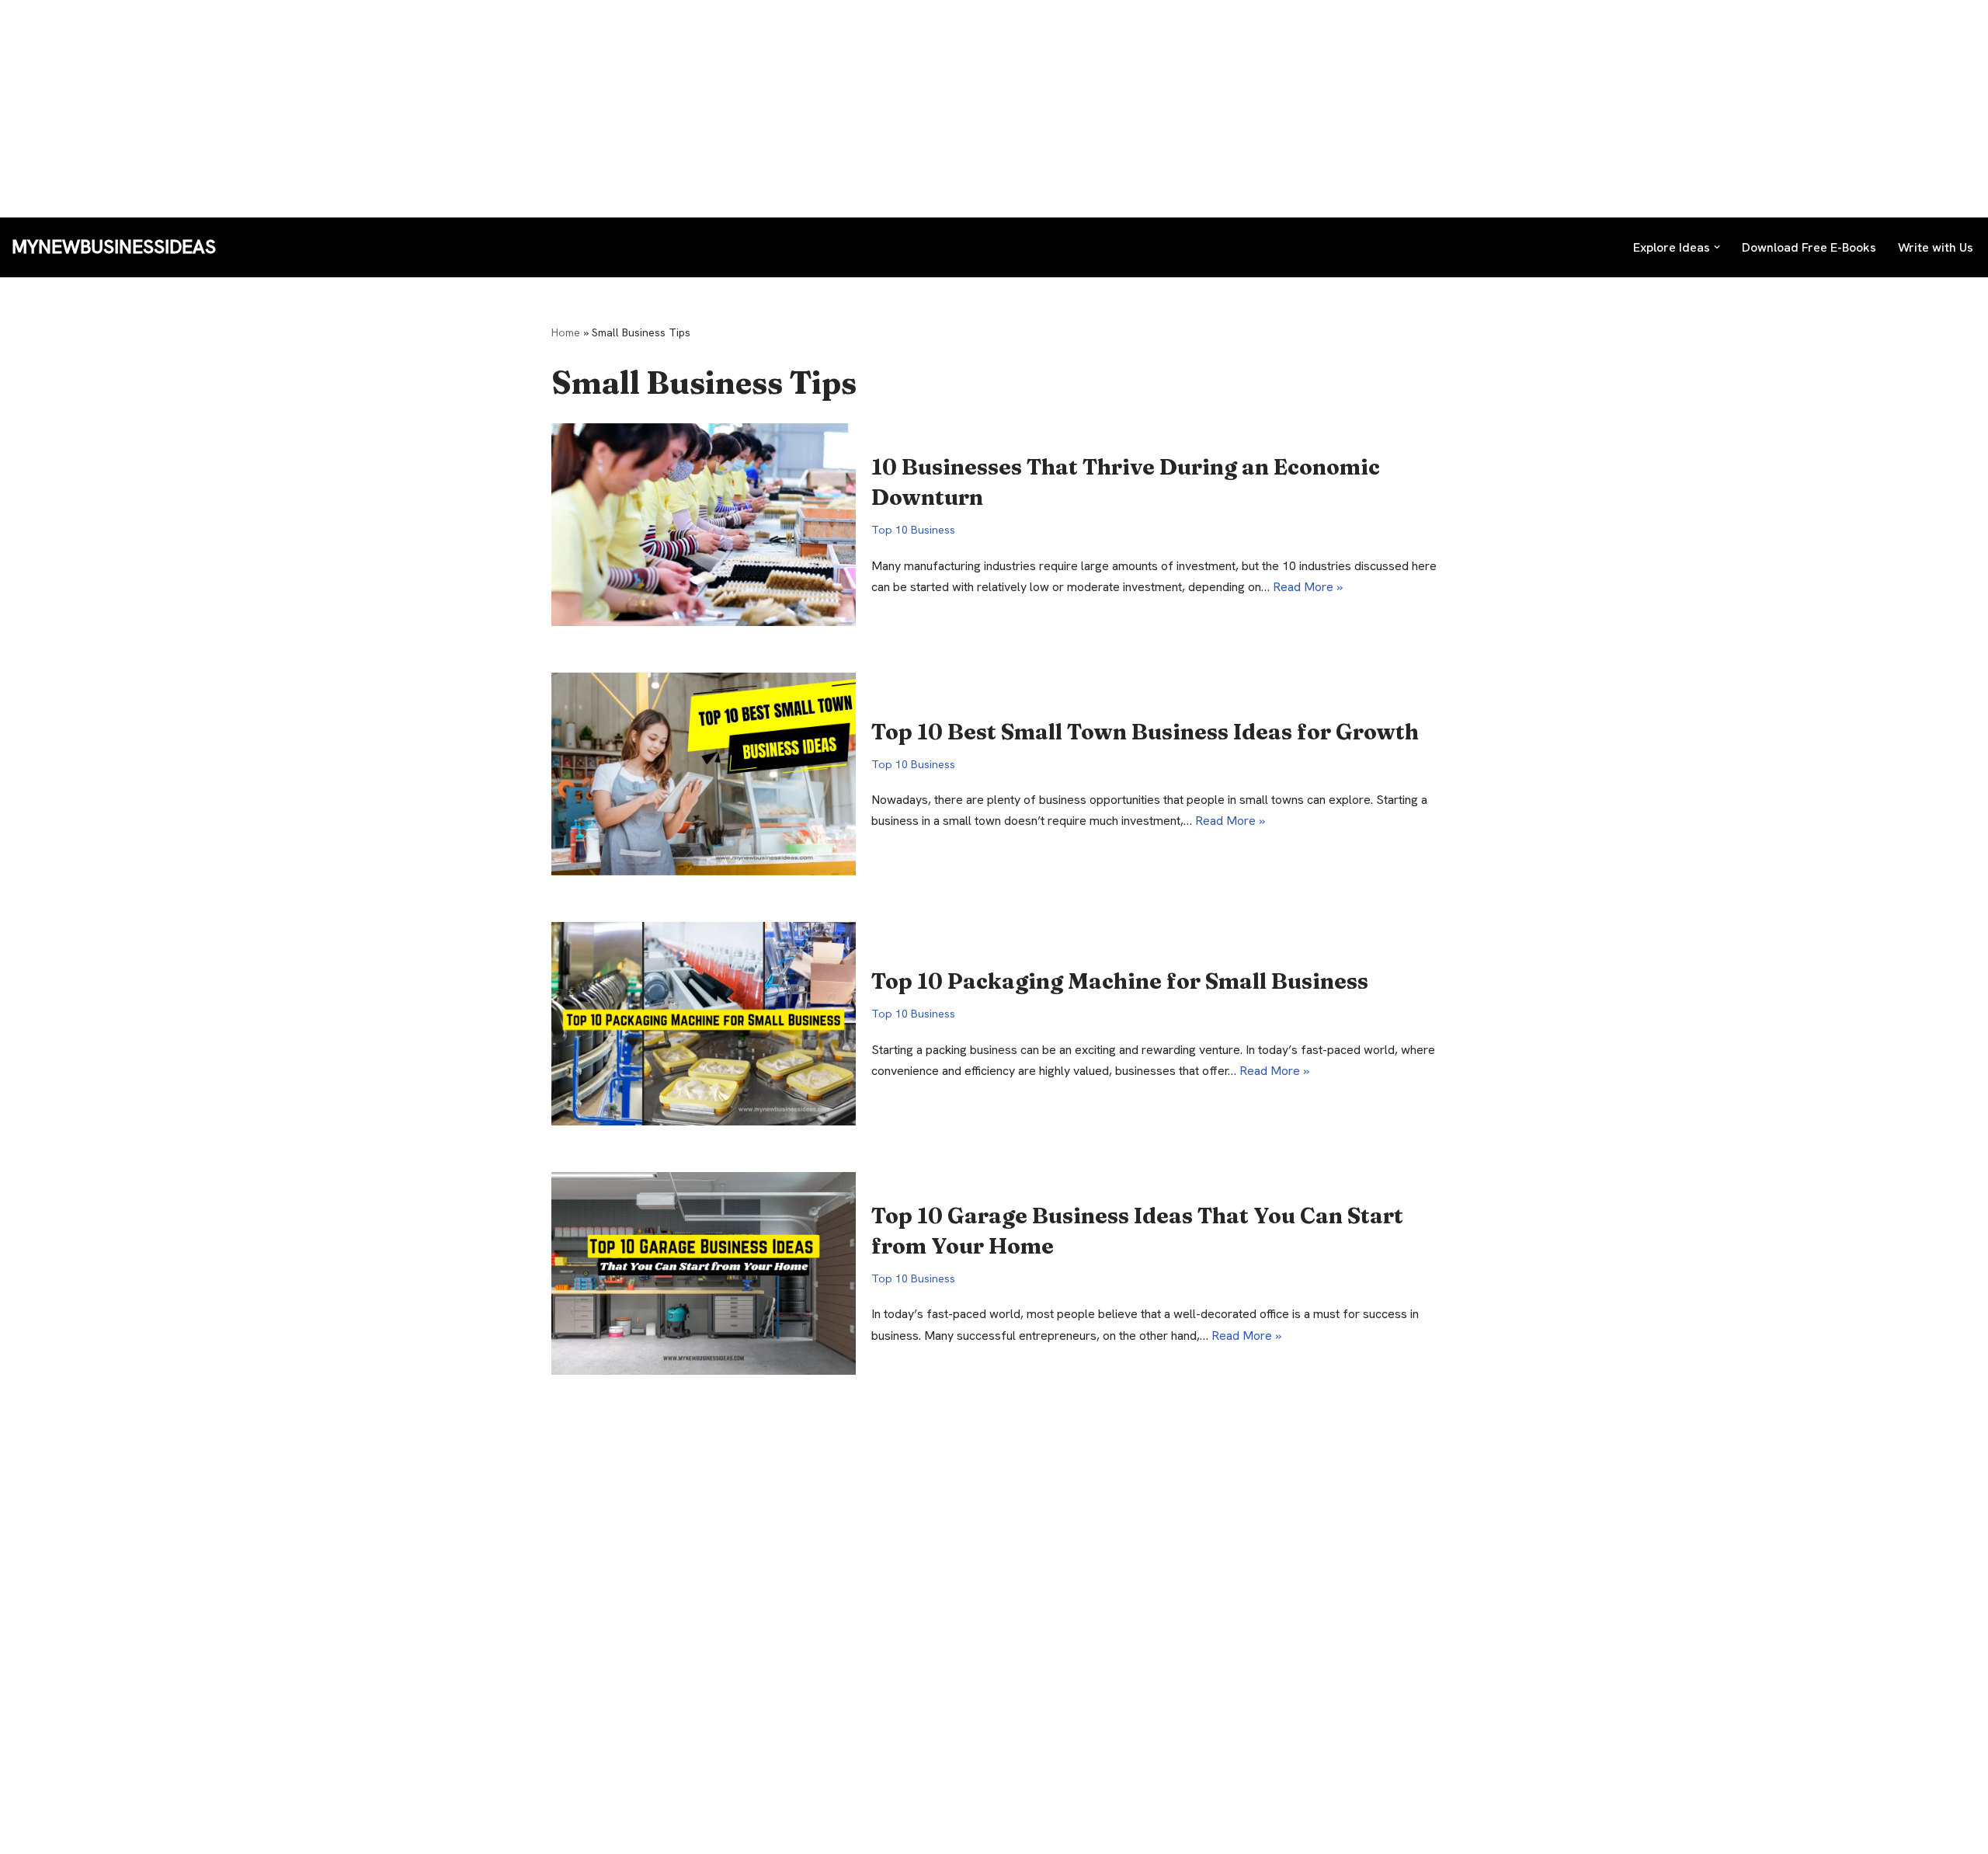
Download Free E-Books (1809, 247)
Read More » (1308, 587)
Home (566, 332)
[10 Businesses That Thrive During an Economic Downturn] (704, 525)
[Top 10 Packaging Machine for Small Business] (704, 1023)
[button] (1717, 247)
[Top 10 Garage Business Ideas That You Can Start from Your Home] (704, 1273)
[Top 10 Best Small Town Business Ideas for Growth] (704, 774)
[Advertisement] (466, 109)
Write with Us (1936, 247)
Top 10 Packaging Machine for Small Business (1120, 981)
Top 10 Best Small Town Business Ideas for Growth (1145, 732)
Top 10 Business (913, 530)
